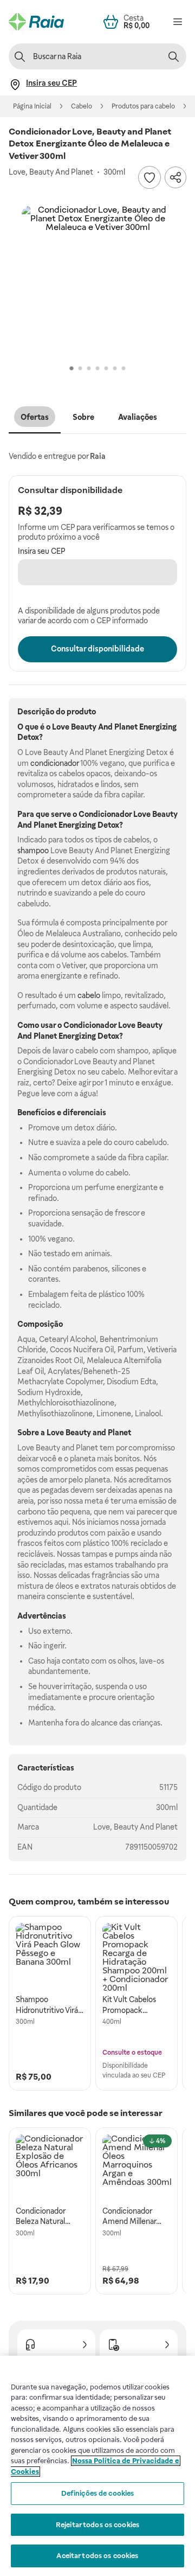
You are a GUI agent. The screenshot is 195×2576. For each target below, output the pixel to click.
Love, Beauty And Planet (135, 1827)
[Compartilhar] (175, 177)
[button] (97, 282)
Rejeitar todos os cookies (97, 2525)
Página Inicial (32, 106)
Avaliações (138, 417)
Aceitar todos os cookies (97, 2556)
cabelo (89, 995)
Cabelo (82, 106)
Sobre (83, 417)
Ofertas (35, 417)
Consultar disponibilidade (97, 649)
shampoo (33, 851)
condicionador (54, 763)
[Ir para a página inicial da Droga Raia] (36, 22)
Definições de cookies (98, 2493)
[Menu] (178, 22)
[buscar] (173, 56)
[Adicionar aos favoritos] (149, 177)
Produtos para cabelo (143, 106)
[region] (97, 2466)
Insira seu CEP (42, 551)
